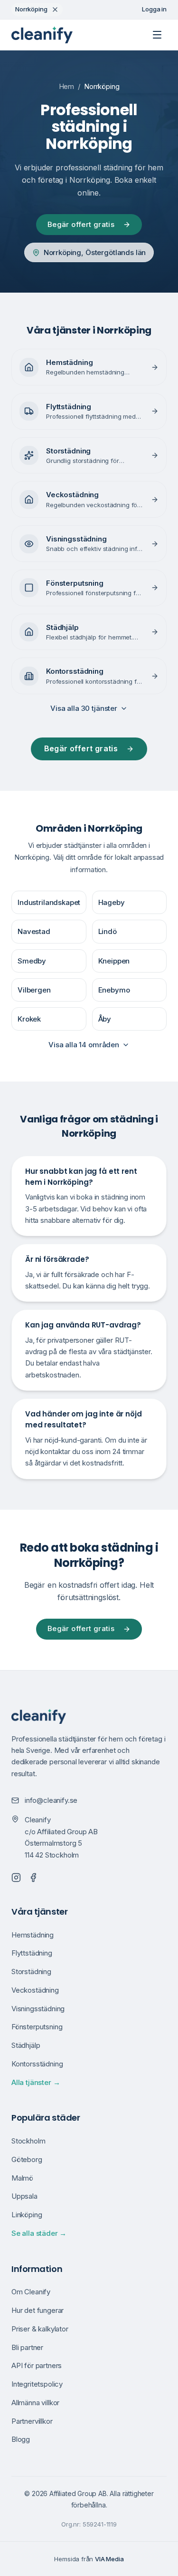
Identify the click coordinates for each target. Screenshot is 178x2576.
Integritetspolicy (37, 2384)
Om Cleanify (31, 2292)
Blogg (21, 2439)
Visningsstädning (38, 2009)
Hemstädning (33, 1935)
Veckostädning (35, 1990)
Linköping (27, 2215)
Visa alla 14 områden (84, 1045)
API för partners (37, 2365)
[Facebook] (33, 1878)
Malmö (22, 2178)
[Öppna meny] (157, 35)
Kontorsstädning (37, 2064)
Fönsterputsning (37, 2027)
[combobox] (37, 10)
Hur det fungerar (37, 2310)
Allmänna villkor (35, 2403)
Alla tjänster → (36, 2082)
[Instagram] (16, 1878)
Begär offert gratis (81, 224)
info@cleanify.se (51, 1800)
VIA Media (109, 2559)
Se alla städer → (39, 2233)
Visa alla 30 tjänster (84, 708)
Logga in (154, 9)
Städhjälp (26, 2045)
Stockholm (28, 2141)
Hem (67, 86)
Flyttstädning (32, 1953)
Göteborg (27, 2159)
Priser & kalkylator (40, 2329)
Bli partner (27, 2347)
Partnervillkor (32, 2421)
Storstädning (31, 1971)
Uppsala (24, 2196)
